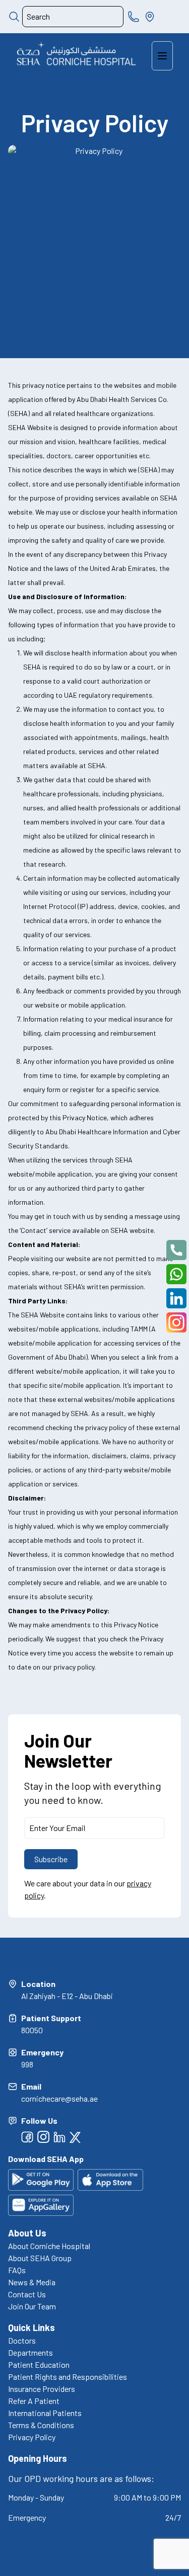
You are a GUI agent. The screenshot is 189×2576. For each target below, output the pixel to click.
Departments (30, 2352)
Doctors (22, 2340)
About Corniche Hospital (49, 2246)
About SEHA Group (40, 2258)
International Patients (45, 2413)
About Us (27, 2233)
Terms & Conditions (41, 2425)
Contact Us (27, 2294)
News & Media (32, 2282)
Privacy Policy (32, 2437)
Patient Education (39, 2364)
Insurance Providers (42, 2389)
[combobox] (73, 17)
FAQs (17, 2270)
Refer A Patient (34, 2401)
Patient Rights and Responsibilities (68, 2377)
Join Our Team (32, 2306)
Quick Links (31, 2328)
